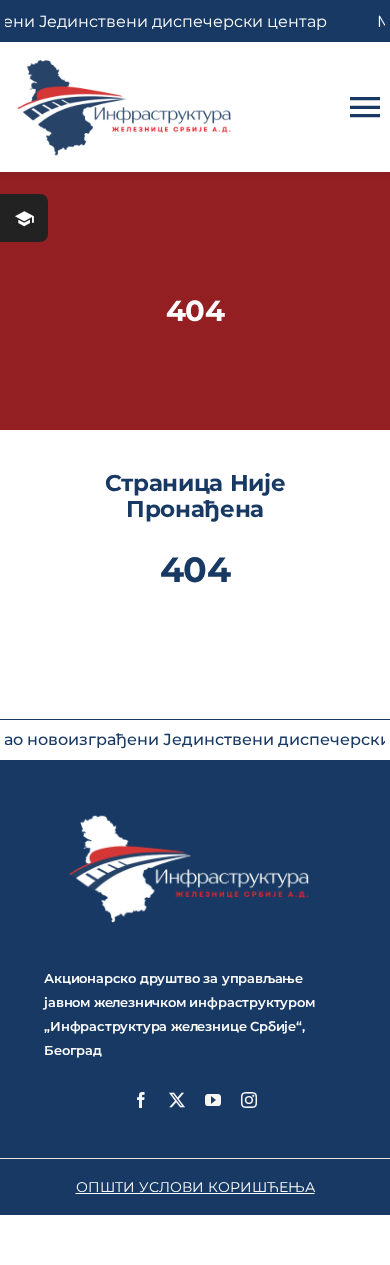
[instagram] (249, 1100)
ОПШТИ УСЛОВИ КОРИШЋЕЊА (195, 1187)
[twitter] (177, 1100)
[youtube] (213, 1100)
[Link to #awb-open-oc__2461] (24, 218)
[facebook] (141, 1100)
